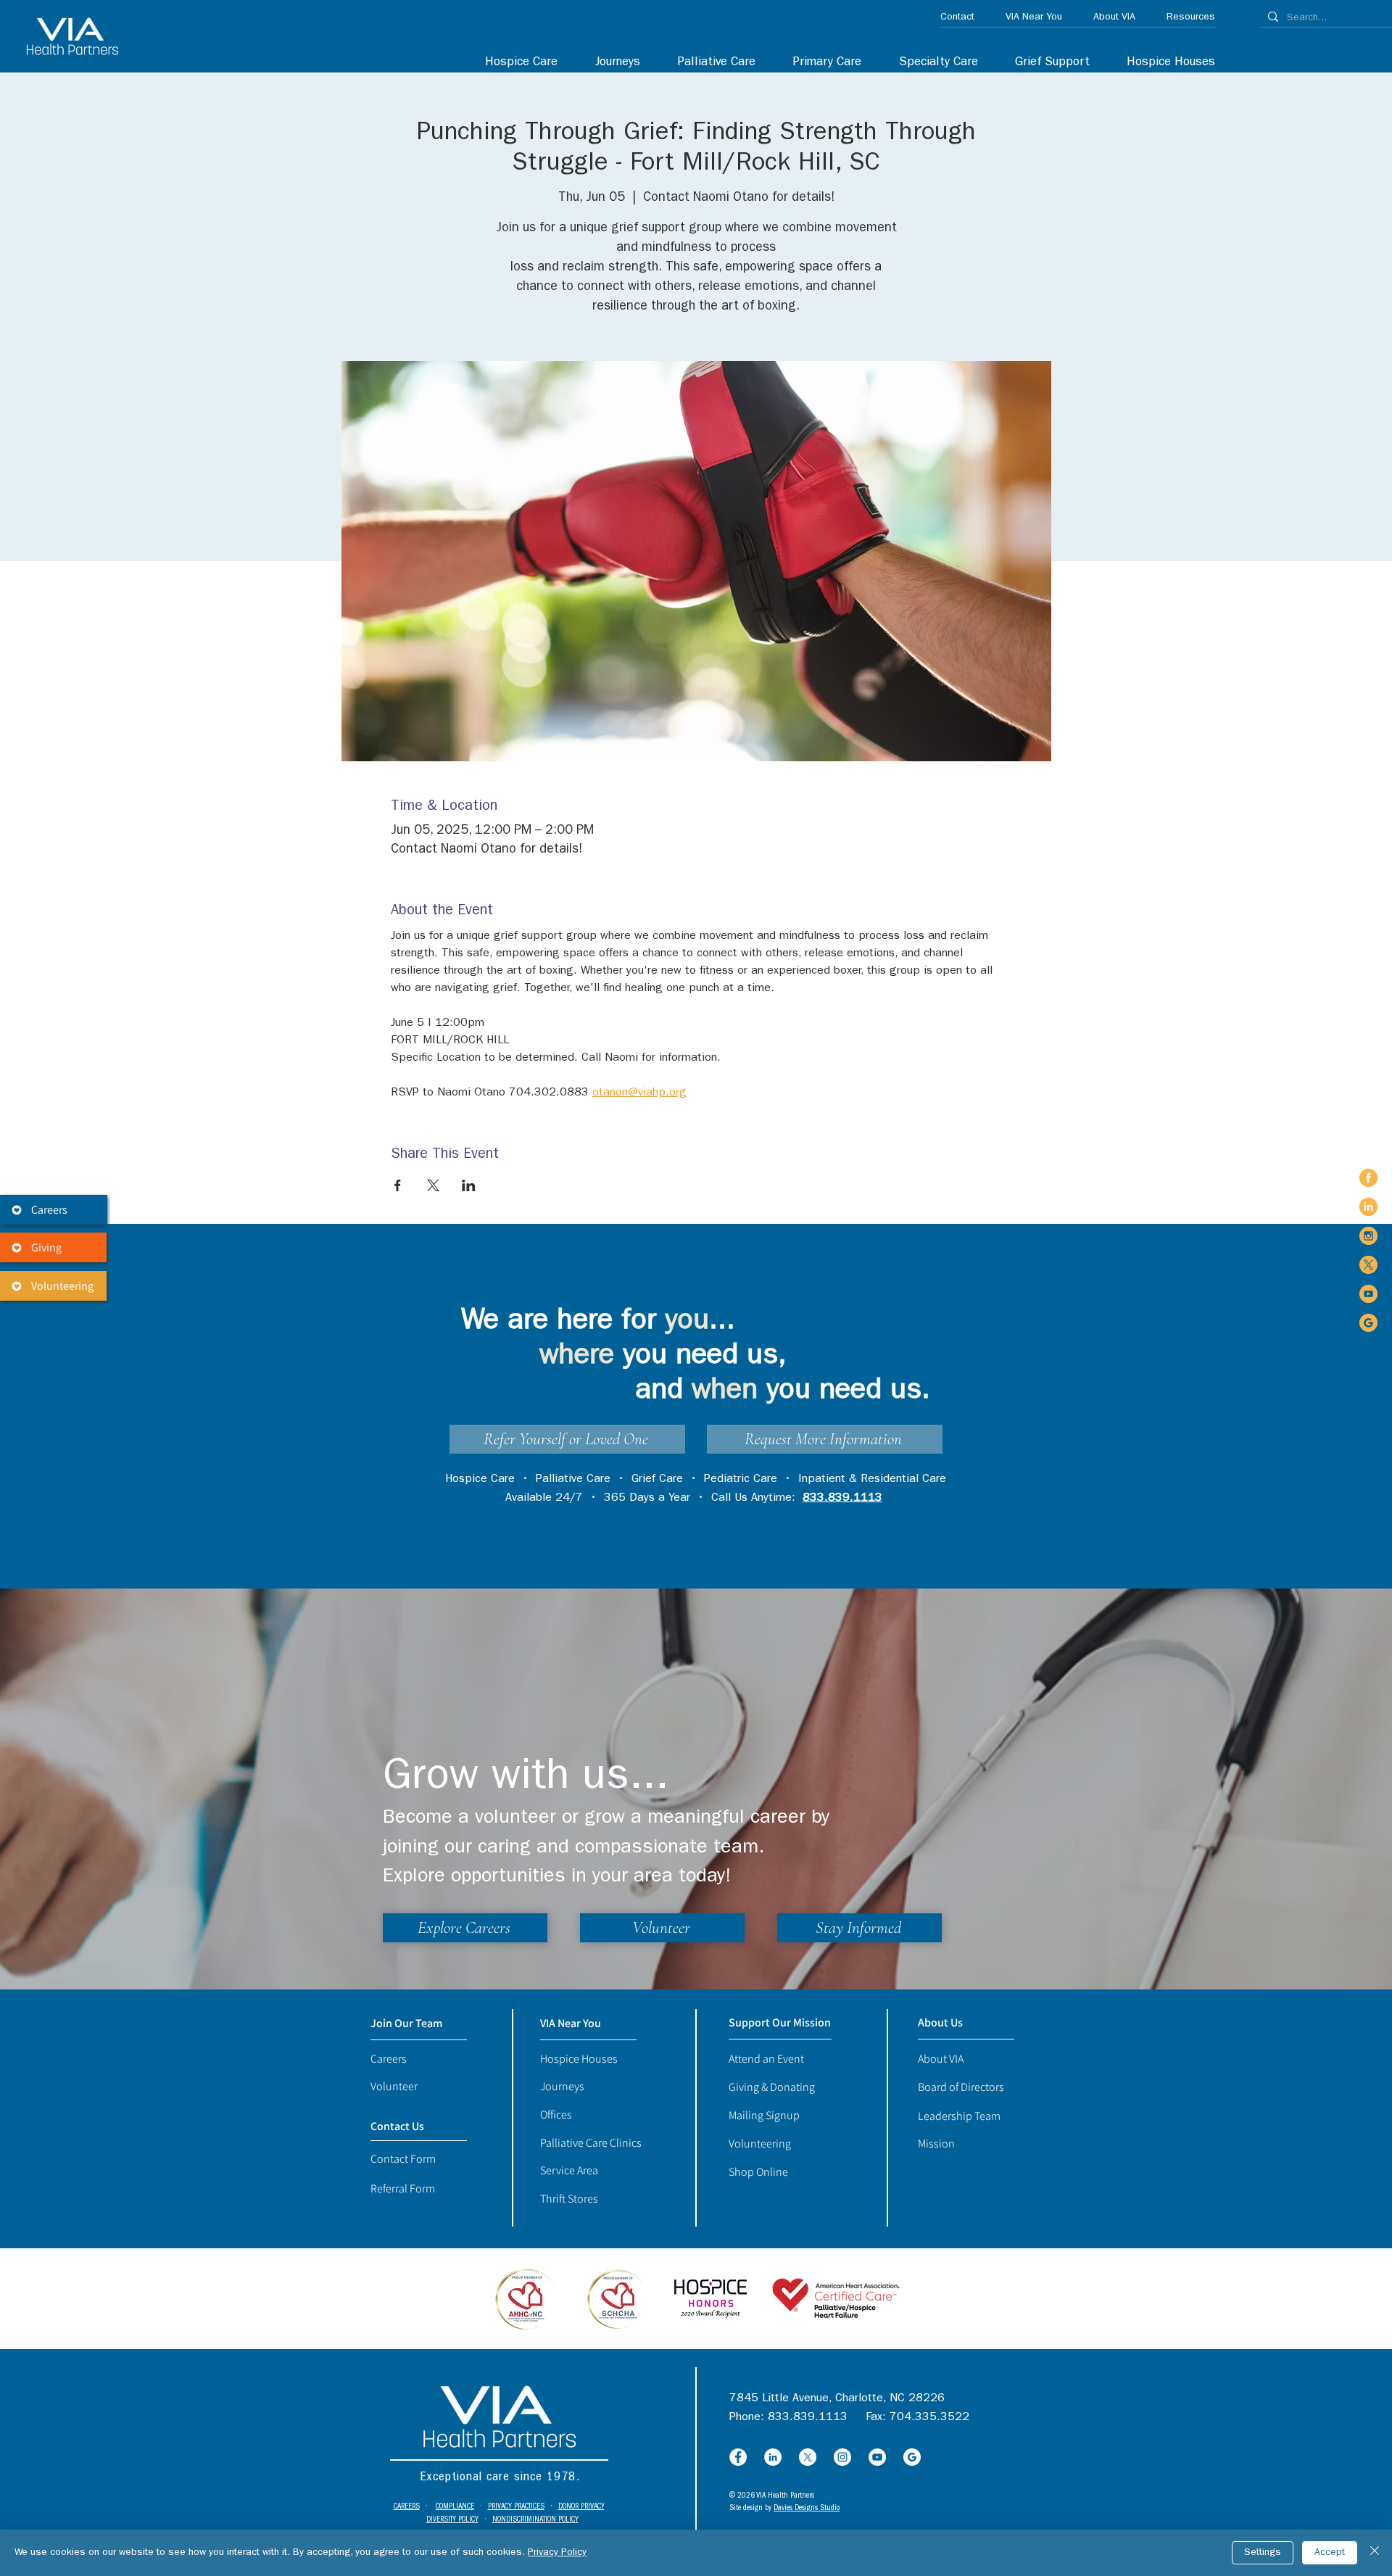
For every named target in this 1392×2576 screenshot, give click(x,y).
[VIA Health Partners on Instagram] (1368, 1236)
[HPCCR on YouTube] (877, 2457)
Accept (1330, 2553)
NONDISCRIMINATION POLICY (535, 2520)
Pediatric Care (741, 1480)
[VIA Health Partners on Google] (1368, 1323)
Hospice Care (480, 1480)
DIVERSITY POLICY (452, 2520)
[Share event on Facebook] (398, 1185)
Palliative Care (573, 1480)
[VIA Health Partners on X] (1368, 1265)
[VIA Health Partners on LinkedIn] (1368, 1207)
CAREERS (407, 2507)
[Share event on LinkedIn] (469, 1185)
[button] (931, 63)
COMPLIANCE (455, 2507)
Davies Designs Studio (807, 2508)
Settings (1263, 2553)
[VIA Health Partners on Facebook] (1368, 1178)
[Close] (1375, 2553)
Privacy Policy (557, 2553)
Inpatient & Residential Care (872, 1480)
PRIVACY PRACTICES (516, 2507)
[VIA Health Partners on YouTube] (1368, 1294)
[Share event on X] (433, 1185)
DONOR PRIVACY (581, 2507)
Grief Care (657, 1480)
